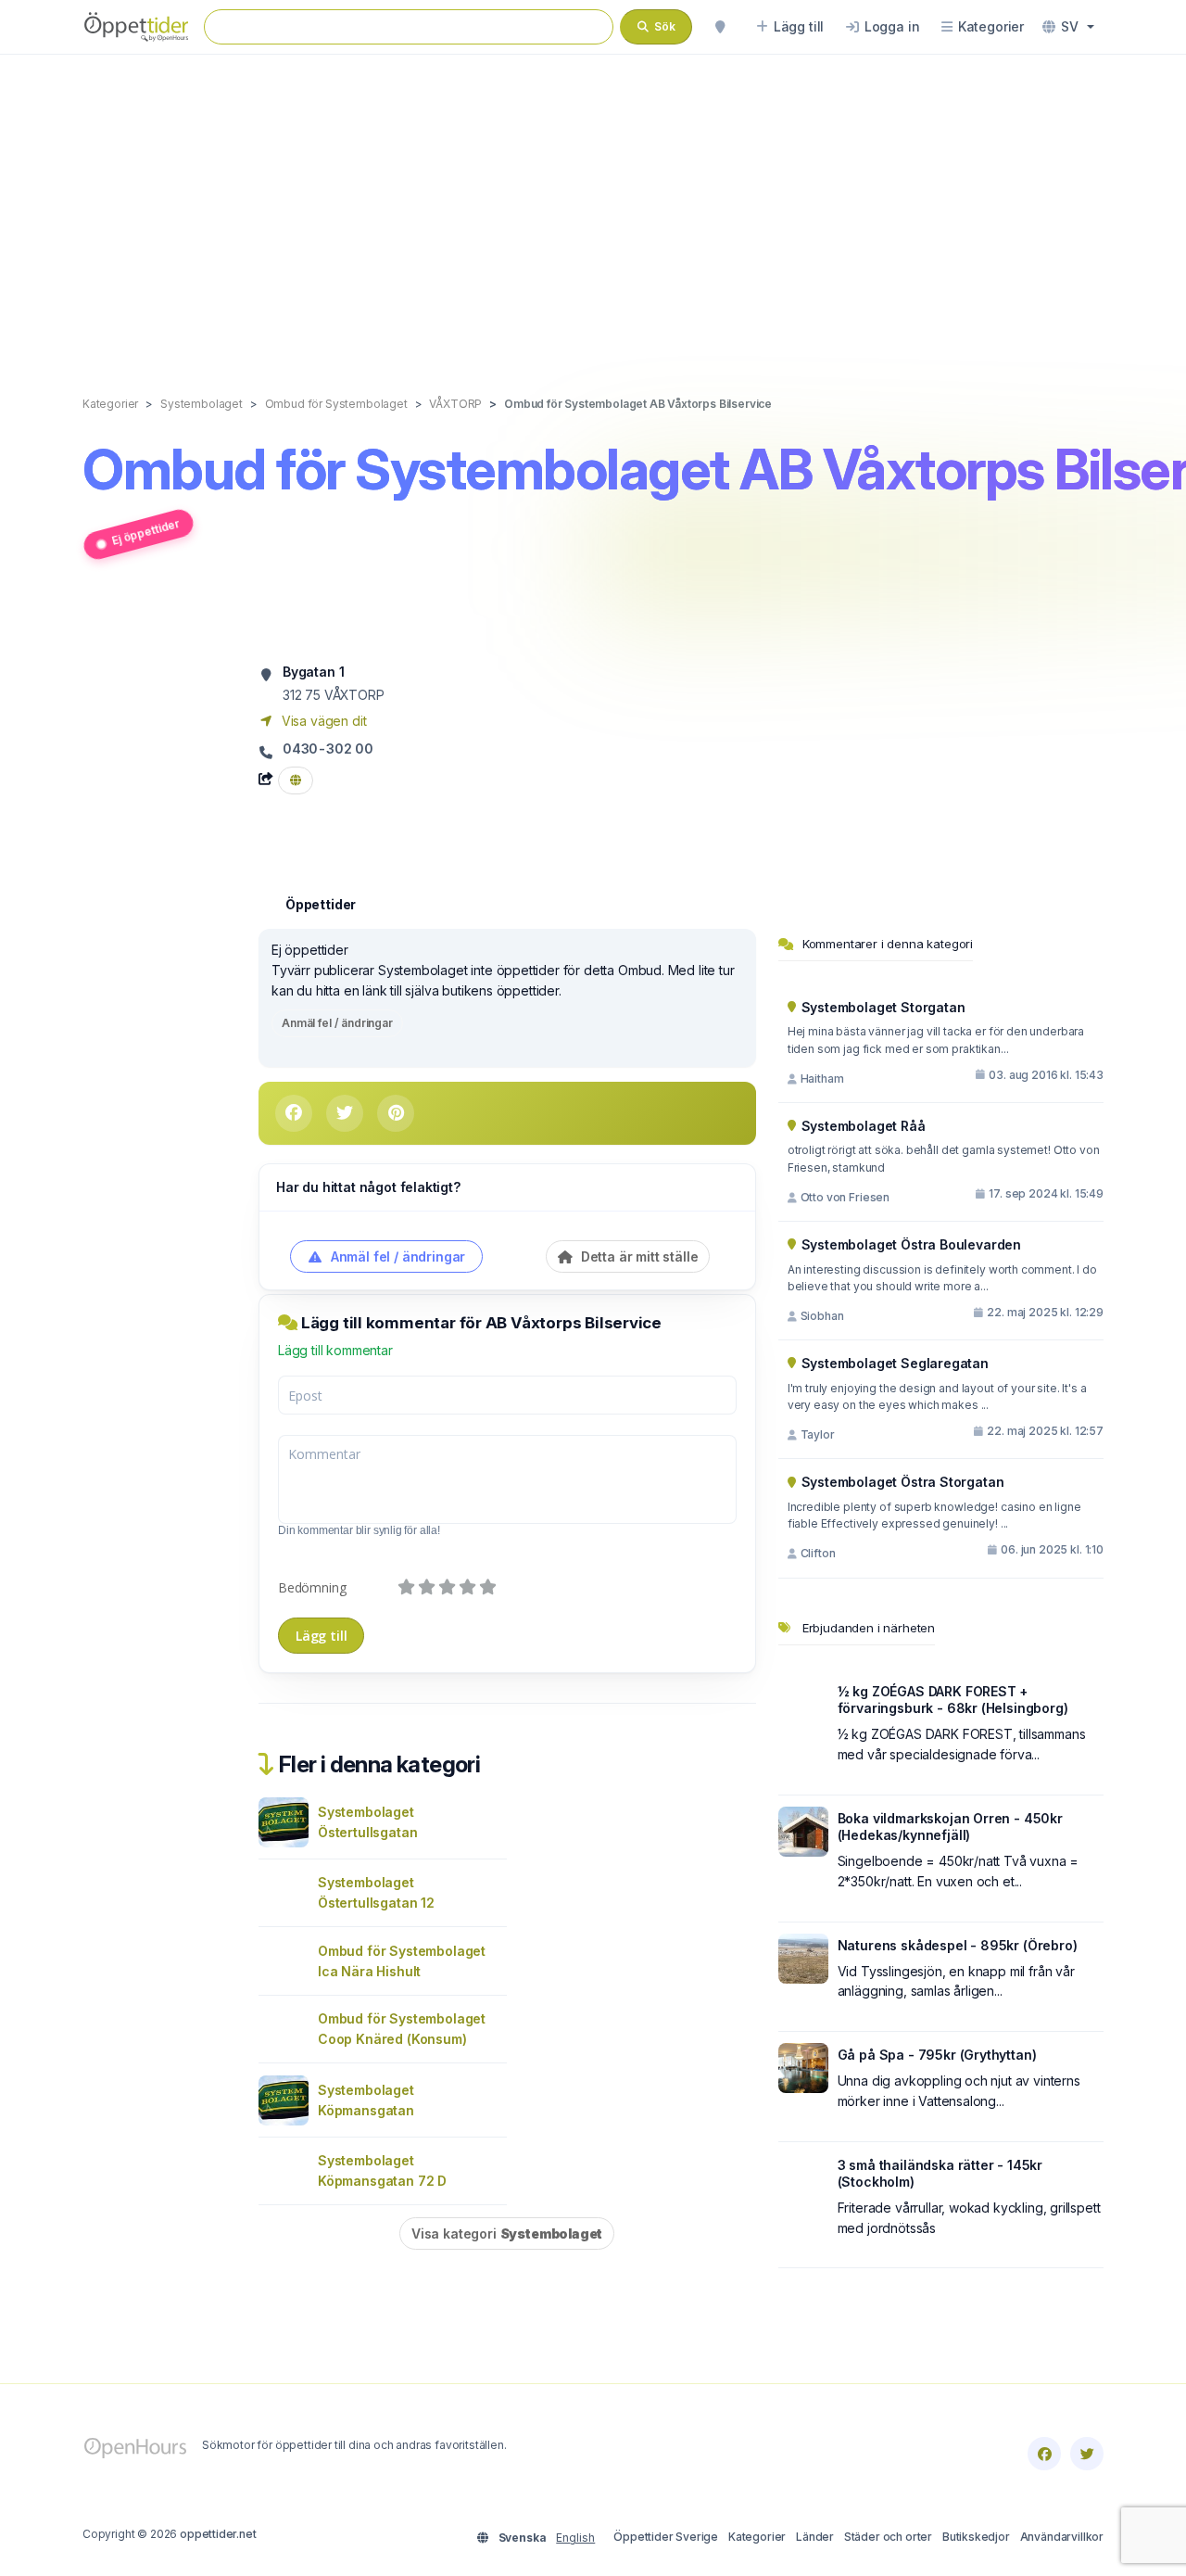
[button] (1068, 27)
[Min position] (720, 27)
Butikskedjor (976, 2537)
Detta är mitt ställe (637, 1256)
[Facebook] (1044, 2454)
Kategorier (757, 2537)
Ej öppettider (145, 532)
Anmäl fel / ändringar (337, 1023)
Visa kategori (507, 2233)
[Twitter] (1087, 2454)
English (575, 2538)
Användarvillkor (1062, 2537)
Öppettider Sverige (666, 2537)
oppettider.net (218, 2534)
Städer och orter (888, 2537)
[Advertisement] (593, 206)
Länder (815, 2537)
